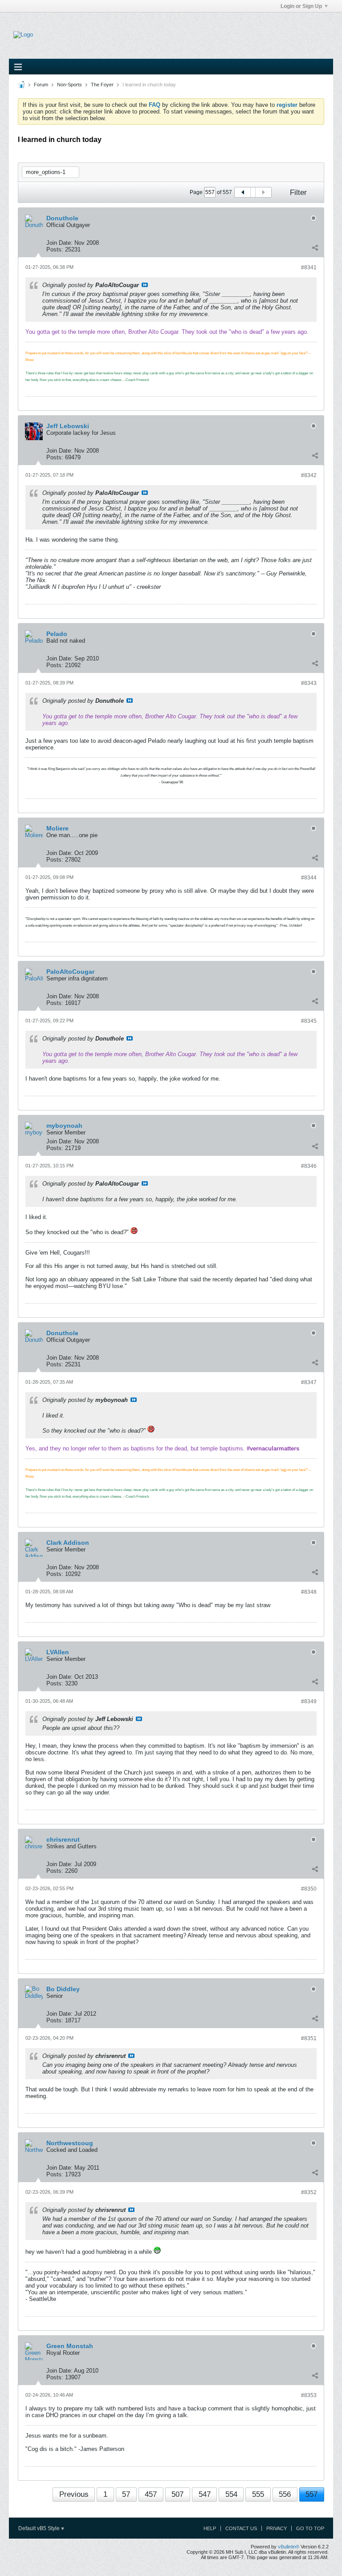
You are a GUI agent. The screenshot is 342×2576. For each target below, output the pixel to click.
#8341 (309, 267)
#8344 (309, 878)
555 (258, 2494)
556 (285, 2494)
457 (151, 2494)
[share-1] (315, 247)
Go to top (310, 2528)
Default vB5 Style (40, 2528)
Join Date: (59, 243)
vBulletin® (289, 2547)
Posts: (55, 249)
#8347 (309, 1382)
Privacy (277, 2528)
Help (210, 2528)
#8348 (309, 1592)
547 (205, 2494)
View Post (145, 285)
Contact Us (241, 2528)
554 (231, 2494)
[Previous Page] (243, 192)
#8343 (309, 683)
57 (126, 2494)
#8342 (309, 475)
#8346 (309, 1166)
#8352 (309, 2192)
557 (311, 2494)
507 (177, 2494)
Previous (74, 2494)
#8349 (309, 1701)
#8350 (309, 1889)
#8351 (309, 2038)
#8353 (309, 2395)
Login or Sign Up (301, 6)
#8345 (309, 1021)
